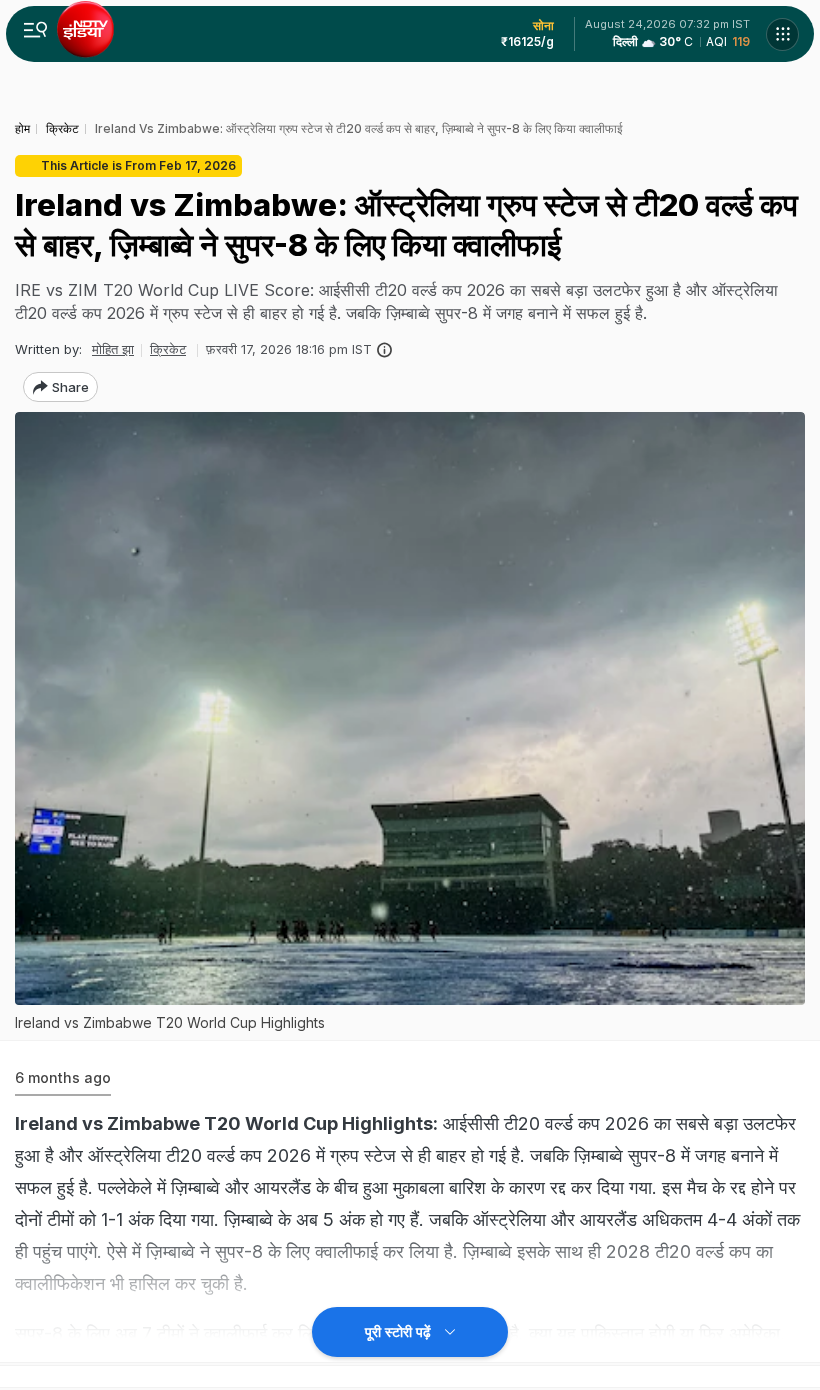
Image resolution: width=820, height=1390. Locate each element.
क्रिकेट (168, 349)
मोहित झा (113, 349)
